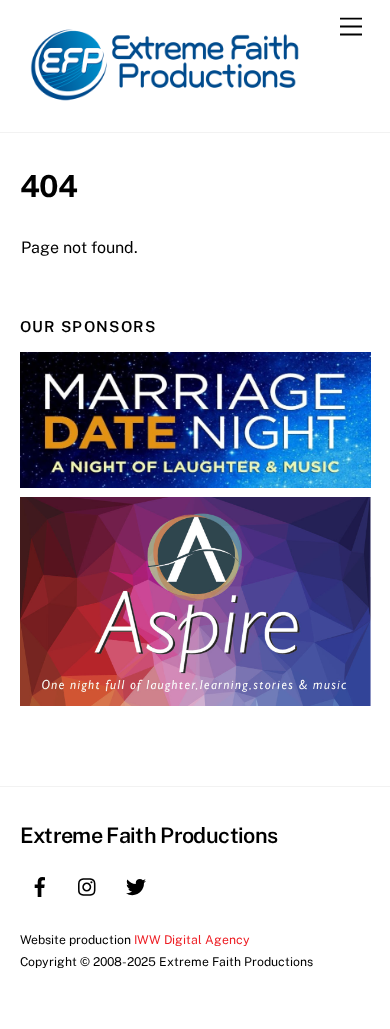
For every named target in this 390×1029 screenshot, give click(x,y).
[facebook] (40, 884)
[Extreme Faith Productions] (170, 107)
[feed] (184, 884)
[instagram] (88, 884)
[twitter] (136, 884)
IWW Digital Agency (192, 939)
